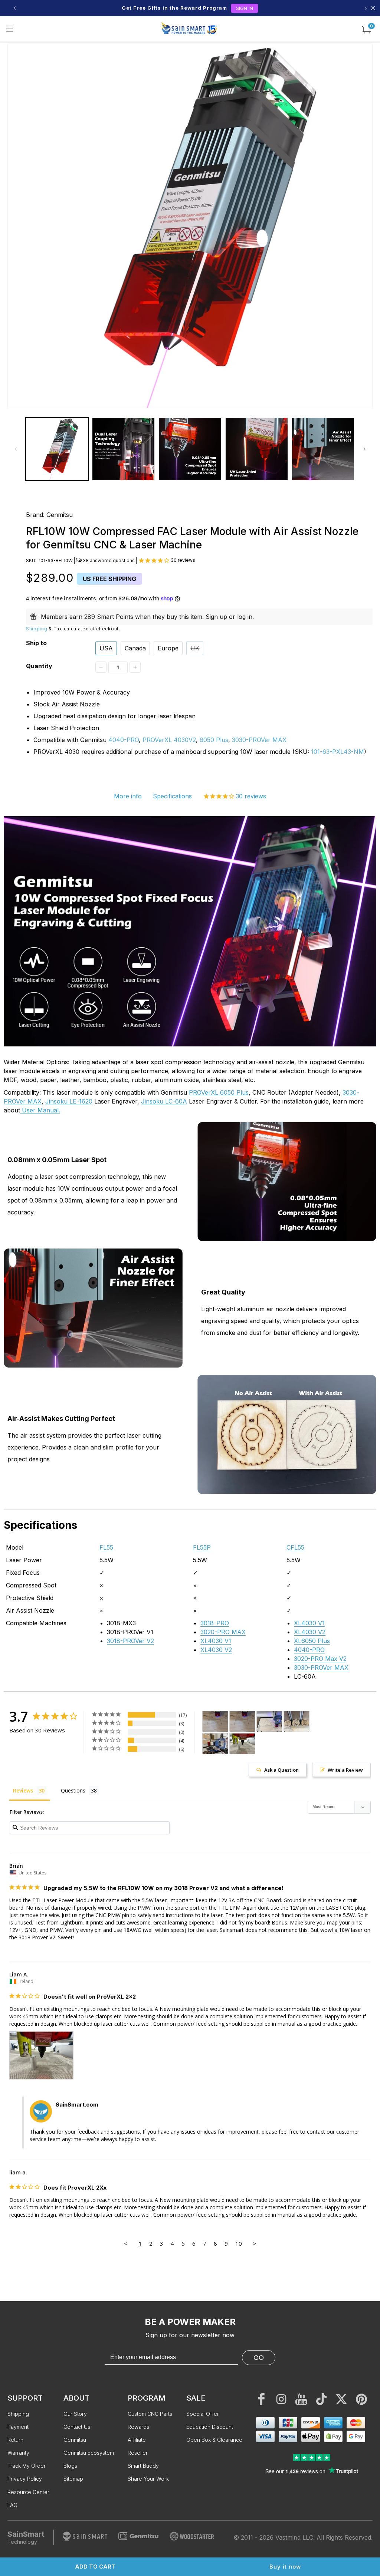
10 (239, 2243)
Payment (18, 2427)
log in (245, 617)
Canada (135, 648)
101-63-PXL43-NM (338, 752)
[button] (10, 29)
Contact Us (77, 2427)
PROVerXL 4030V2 (169, 740)
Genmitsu (60, 515)
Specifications (172, 796)
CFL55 (295, 1547)
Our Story (75, 2414)
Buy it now (285, 2567)
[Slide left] (16, 449)
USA (106, 648)
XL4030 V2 (216, 1650)
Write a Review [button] (345, 1770)
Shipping (37, 629)
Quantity (39, 666)
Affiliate (137, 2440)
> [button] (255, 2243)
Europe (168, 648)
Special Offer (203, 2414)
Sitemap (73, 2479)
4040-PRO (124, 740)
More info (128, 796)
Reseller (138, 2453)
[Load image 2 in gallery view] (123, 449)
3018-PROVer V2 (130, 1641)
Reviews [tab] (23, 1790)
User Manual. (40, 1110)
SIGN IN (245, 8)
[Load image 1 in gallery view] (57, 449)
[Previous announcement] (14, 8)
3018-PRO (215, 1623)
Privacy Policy (25, 2479)
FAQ (12, 2505)
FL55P (202, 1547)
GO (259, 2358)
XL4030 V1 (216, 1641)
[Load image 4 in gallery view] (257, 449)
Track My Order (27, 2466)
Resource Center (28, 2492)
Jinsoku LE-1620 (69, 1101)
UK (195, 648)
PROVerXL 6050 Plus (219, 1092)
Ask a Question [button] (281, 1770)
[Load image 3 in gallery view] (190, 449)
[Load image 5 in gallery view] (323, 449)
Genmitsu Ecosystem (89, 2453)
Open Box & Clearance (214, 2440)
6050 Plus (214, 740)
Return (15, 2440)
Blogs (70, 2466)
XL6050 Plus (312, 1641)
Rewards (138, 2427)
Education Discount (210, 2427)
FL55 (106, 1547)
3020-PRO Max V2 (320, 1659)
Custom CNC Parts (150, 2414)
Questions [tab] (73, 1790)
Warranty (18, 2453)
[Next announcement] (366, 8)
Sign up (216, 617)
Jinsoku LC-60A (164, 1101)
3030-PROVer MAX (259, 740)
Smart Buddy (143, 2466)
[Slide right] (364, 449)
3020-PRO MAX (223, 1632)
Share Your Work (148, 2479)
